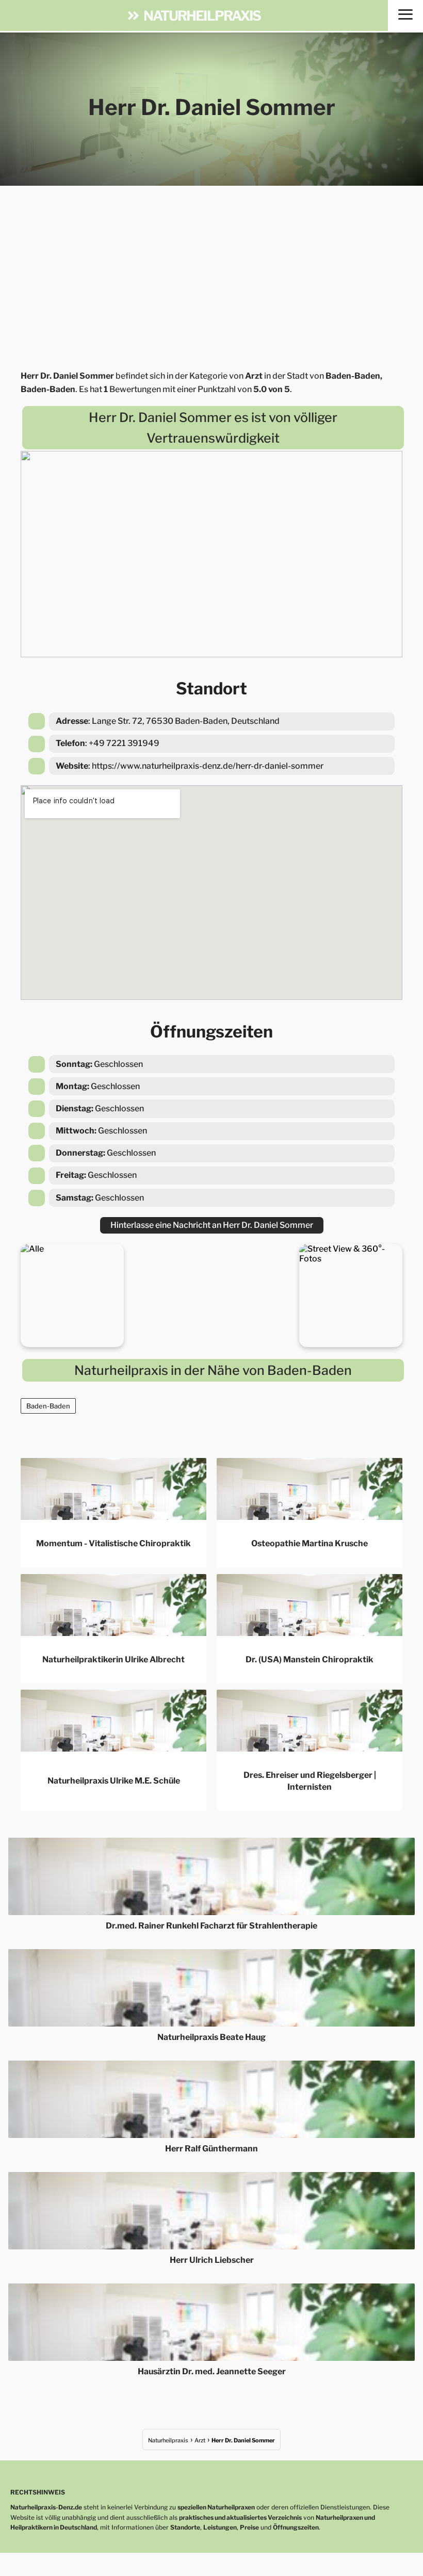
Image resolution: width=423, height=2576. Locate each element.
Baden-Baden (48, 1406)
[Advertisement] (211, 274)
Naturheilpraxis (202, 15)
